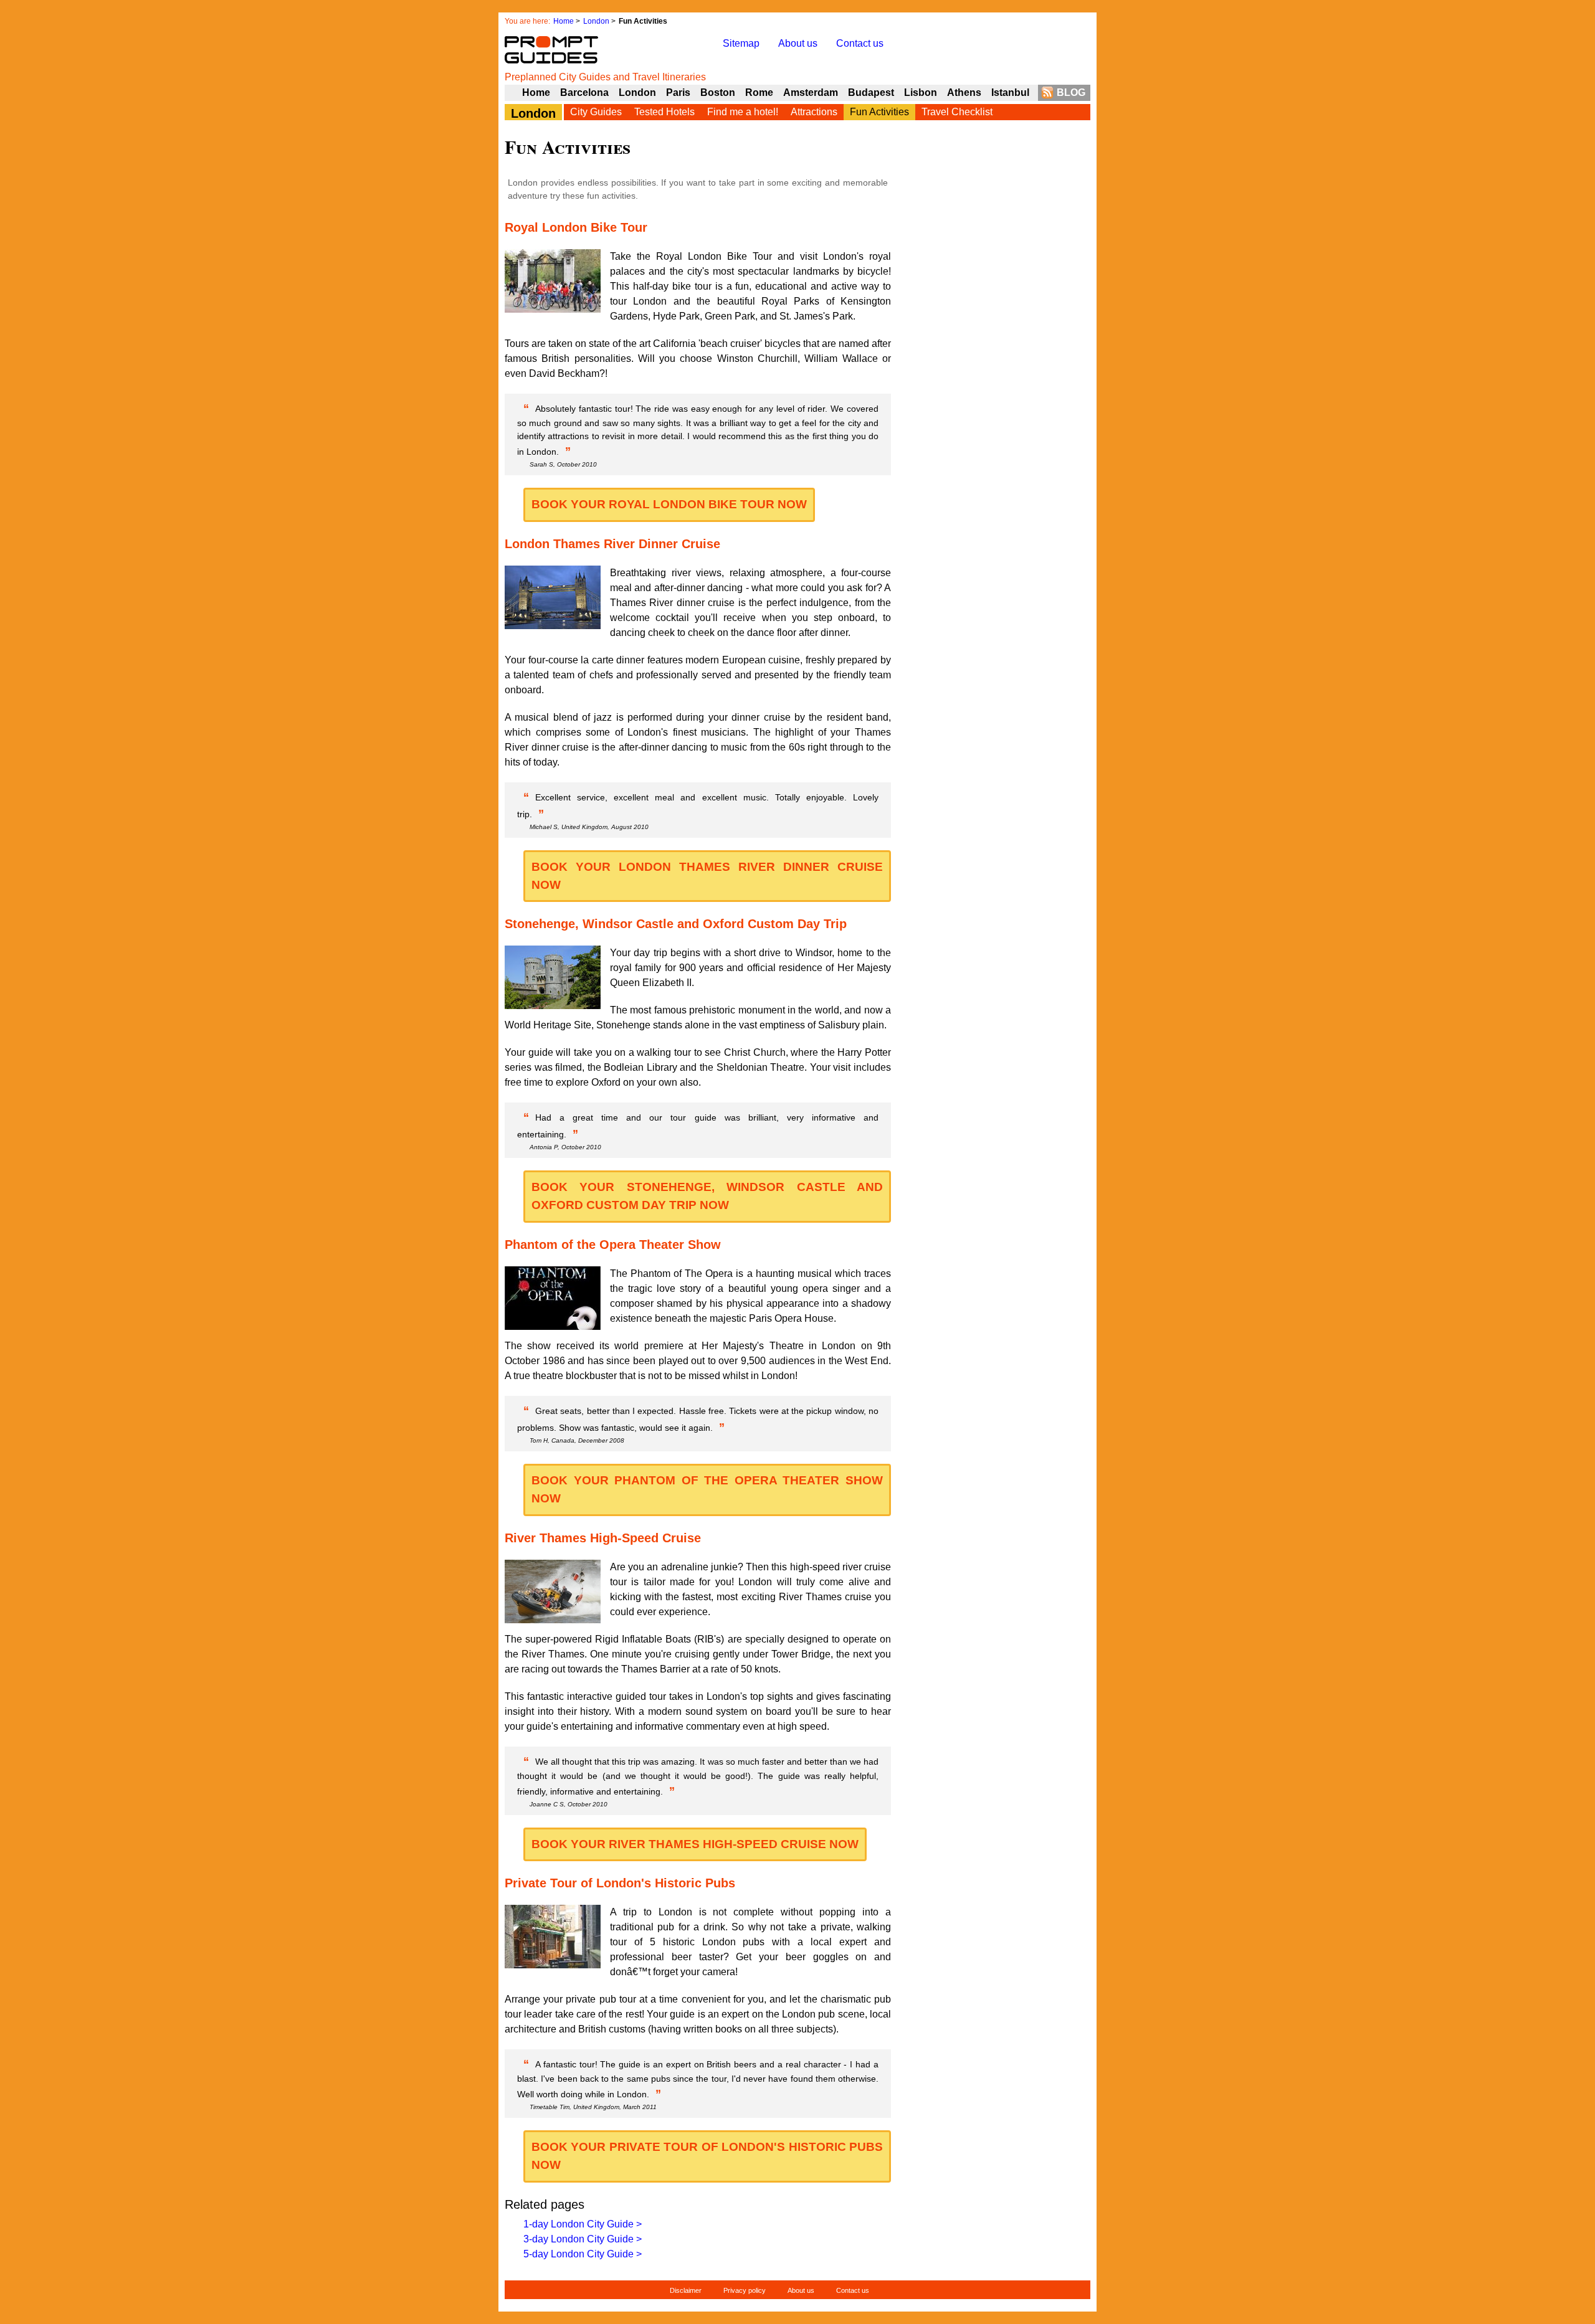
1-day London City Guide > (583, 2224)
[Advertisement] (997, 405)
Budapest (871, 92)
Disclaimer (686, 2290)
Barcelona (584, 92)
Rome (759, 92)
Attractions (814, 112)
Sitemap (741, 43)
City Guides (596, 112)
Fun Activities (879, 112)
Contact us (860, 43)
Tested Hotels (664, 112)
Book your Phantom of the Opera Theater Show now (707, 1489)
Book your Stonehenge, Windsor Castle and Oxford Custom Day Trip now (707, 1196)
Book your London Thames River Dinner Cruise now (707, 876)
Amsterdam (811, 92)
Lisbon (921, 92)
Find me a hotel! (743, 112)
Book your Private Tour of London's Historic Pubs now (707, 2156)
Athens (964, 92)
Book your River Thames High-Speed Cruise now (695, 1844)
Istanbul (1010, 92)
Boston (718, 92)
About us (798, 43)
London (596, 21)
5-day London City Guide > (583, 2254)
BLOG (1071, 92)
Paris (678, 92)
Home (564, 21)
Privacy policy (745, 2290)
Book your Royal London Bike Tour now (669, 504)
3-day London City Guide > (583, 2239)
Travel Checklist (957, 112)
